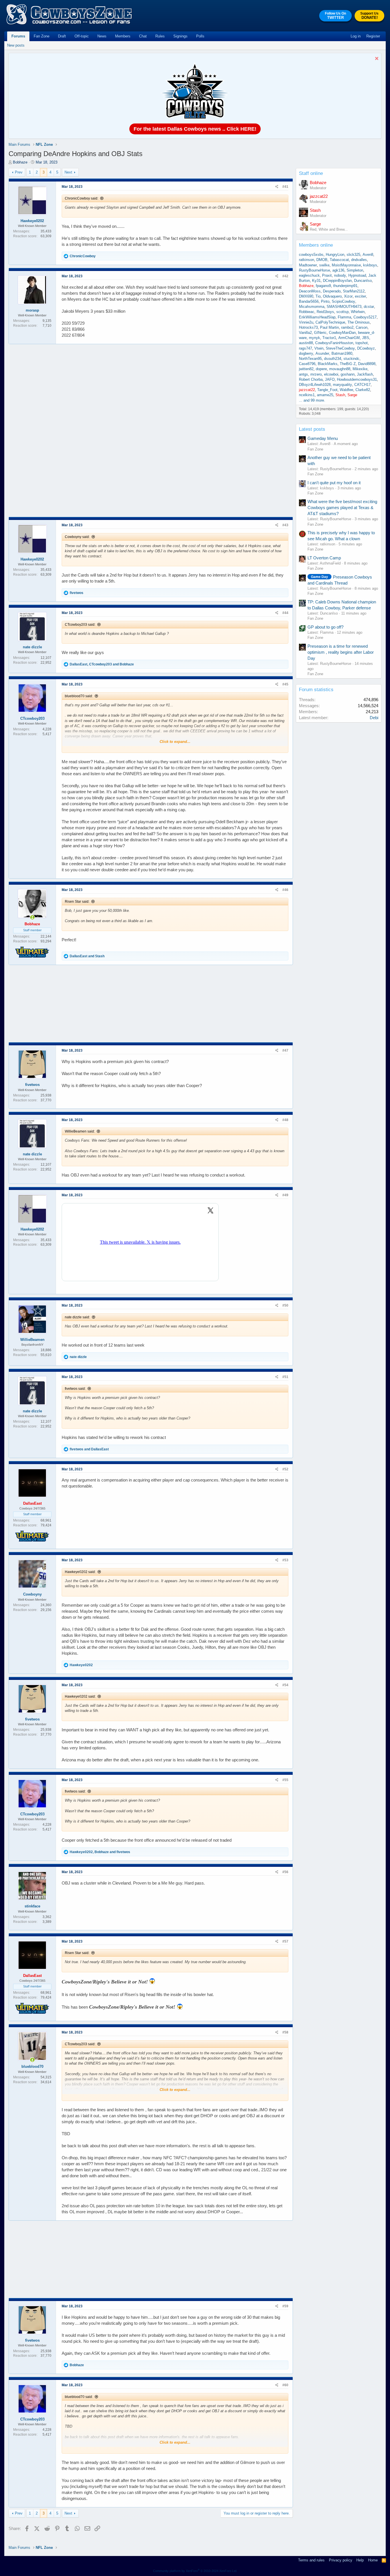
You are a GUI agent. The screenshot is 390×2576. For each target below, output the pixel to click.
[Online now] (32, 917)
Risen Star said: (77, 902)
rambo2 (347, 327)
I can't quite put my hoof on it (334, 483)
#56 (285, 1872)
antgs (303, 374)
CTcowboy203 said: (80, 625)
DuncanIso (363, 281)
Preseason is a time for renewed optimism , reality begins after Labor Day (341, 652)
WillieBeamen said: (80, 1131)
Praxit (327, 275)
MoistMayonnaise (346, 265)
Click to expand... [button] (175, 742)
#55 (285, 1780)
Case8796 (307, 364)
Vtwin (319, 348)
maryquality (342, 385)
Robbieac (307, 312)
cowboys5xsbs (311, 255)
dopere (321, 369)
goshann (348, 374)
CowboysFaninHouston (334, 343)
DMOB (322, 260)
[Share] (277, 187)
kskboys (370, 265)
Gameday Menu (323, 438)
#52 (285, 1469)
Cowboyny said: (77, 537)
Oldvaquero (332, 296)
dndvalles (359, 260)
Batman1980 (342, 353)
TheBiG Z (348, 364)
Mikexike (360, 369)
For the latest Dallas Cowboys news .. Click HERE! (195, 129)
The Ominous (359, 322)
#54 (285, 1685)
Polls (200, 36)
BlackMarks (328, 364)
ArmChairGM (349, 338)
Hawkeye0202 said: (80, 1572)
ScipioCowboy (343, 301)
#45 (285, 684)
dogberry (306, 353)
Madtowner (308, 265)
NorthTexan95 (310, 359)
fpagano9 (323, 286)
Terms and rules (311, 2560)
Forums (18, 36)
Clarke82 (363, 390)
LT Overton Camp (324, 558)
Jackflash (365, 374)
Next (68, 172)
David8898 (367, 364)
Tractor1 (329, 338)
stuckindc (351, 359)
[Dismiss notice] (376, 59)
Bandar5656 (309, 301)
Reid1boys (325, 312)
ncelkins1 (307, 395)
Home (373, 2560)
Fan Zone (42, 36)
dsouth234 (333, 359)
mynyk (314, 338)
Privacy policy (341, 2560)
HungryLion (335, 255)
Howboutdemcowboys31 (357, 379)
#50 (285, 1305)
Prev (19, 172)
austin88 (306, 343)
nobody (340, 275)
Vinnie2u (306, 322)
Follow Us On (335, 16)
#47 (285, 1050)
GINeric (320, 333)
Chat (143, 36)
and (87, 956)
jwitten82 (306, 369)
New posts (16, 45)
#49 (285, 1195)
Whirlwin (358, 312)
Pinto (325, 301)
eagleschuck (309, 275)
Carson (362, 327)
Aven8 (368, 255)
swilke (324, 265)
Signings (180, 36)
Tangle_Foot (327, 390)
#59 (285, 2306)
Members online (316, 245)
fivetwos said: (75, 1389)
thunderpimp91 (345, 286)
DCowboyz (366, 348)
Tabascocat (339, 260)
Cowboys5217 (365, 317)
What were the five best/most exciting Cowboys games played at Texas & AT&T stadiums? (342, 508)
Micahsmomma (312, 307)
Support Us (369, 16)
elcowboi (331, 374)
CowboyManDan (342, 333)
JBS (366, 338)
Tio (318, 296)
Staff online (311, 173)
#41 (285, 187)
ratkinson (306, 260)
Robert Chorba (311, 379)
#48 (285, 1120)
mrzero (316, 374)
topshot (362, 343)
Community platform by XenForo (195, 2571)
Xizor (348, 296)
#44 (285, 613)
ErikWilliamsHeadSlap (317, 317)
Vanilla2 (305, 333)
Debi (374, 718)
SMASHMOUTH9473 (344, 307)
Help (360, 2560)
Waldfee (346, 390)
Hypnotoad (357, 275)
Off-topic (82, 36)
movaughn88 (340, 369)
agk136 (338, 270)
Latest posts (312, 429)
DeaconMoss (310, 291)
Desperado (332, 291)
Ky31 (316, 281)
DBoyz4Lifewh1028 (315, 385)
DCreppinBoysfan (337, 281)
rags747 (305, 348)
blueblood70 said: (79, 696)
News (102, 36)
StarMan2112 (354, 291)
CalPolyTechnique (330, 322)
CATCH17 (362, 385)
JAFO (330, 379)
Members (123, 36)
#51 (285, 1377)
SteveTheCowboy (340, 348)
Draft (62, 36)
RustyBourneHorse (314, 270)
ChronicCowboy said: (82, 198)
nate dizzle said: (77, 1317)
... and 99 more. (312, 400)
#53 (285, 1560)
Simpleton (355, 270)
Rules (160, 36)
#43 (285, 525)
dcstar (369, 307)
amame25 (325, 395)
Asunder (322, 353)
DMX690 (306, 296)
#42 (285, 276)
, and (102, 664)
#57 (285, 1941)
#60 (285, 2385)
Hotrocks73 (308, 327)
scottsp (342, 312)
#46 (285, 890)
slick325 (353, 255)
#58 (285, 2032)
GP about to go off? (325, 627)
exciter (360, 296)
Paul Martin (329, 327)
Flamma (344, 317)
